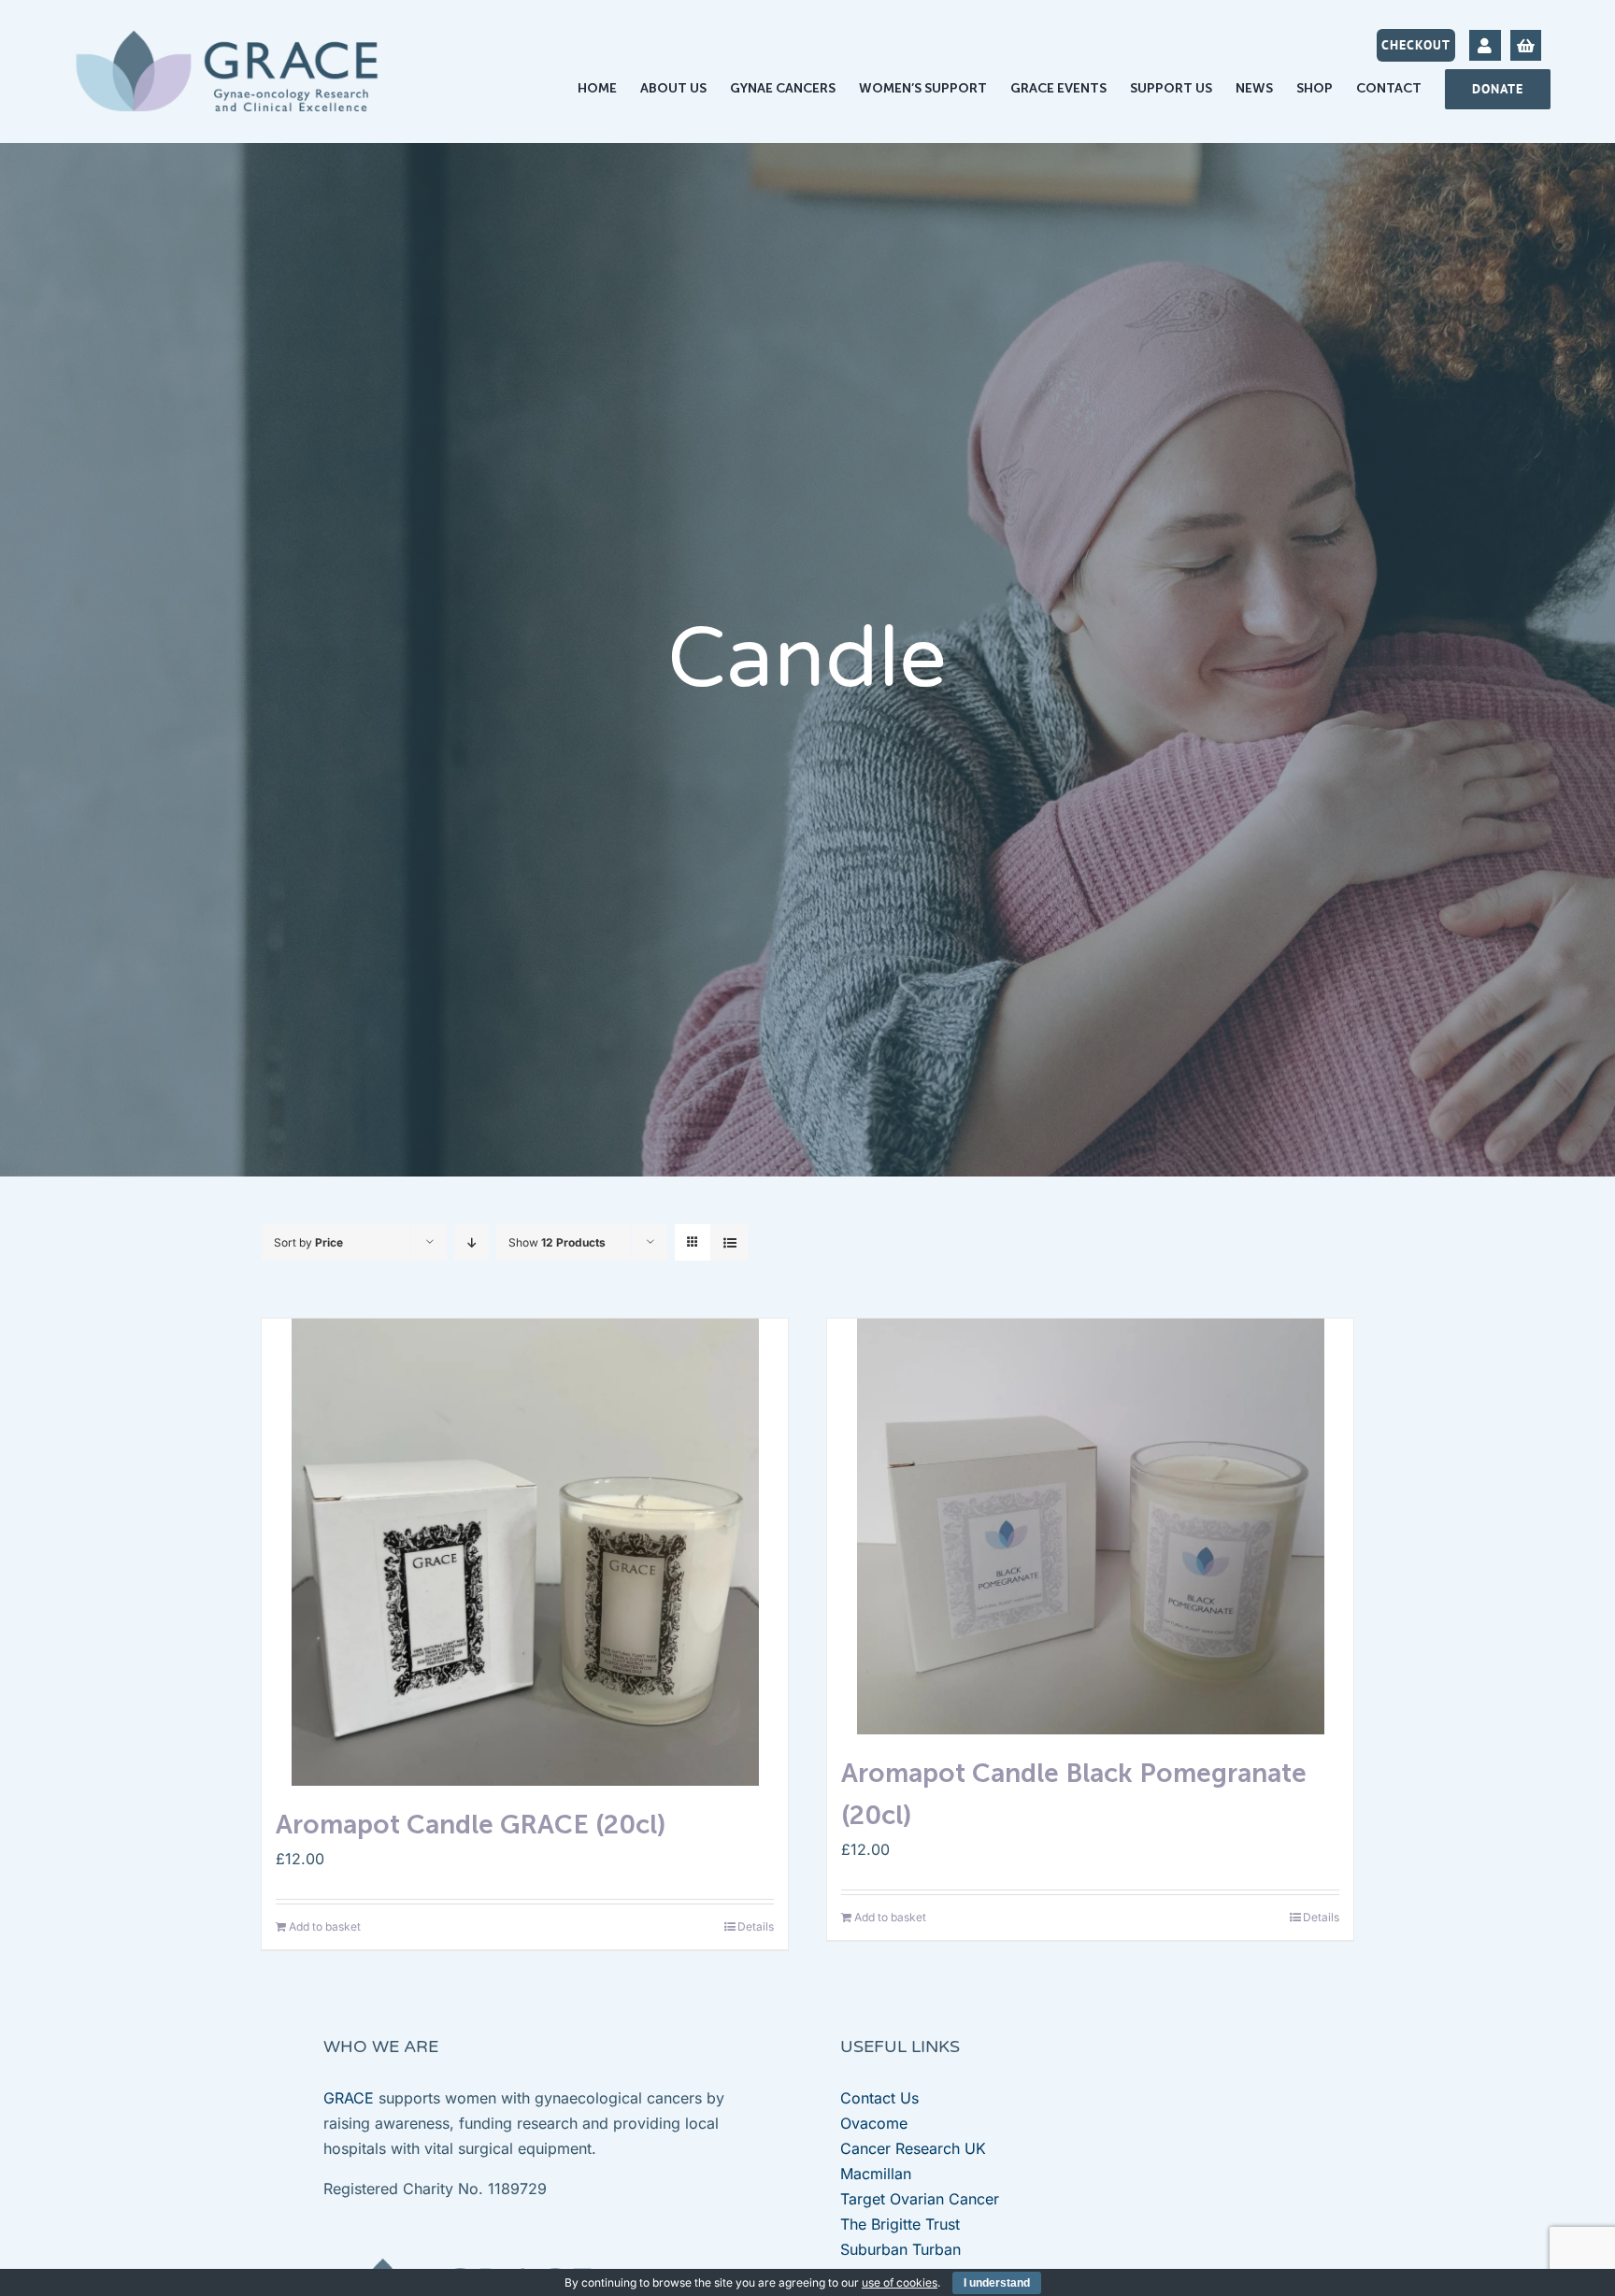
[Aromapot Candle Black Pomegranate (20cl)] (1090, 1526)
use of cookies (900, 2282)
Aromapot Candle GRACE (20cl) (471, 1825)
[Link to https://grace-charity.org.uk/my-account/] (1485, 45)
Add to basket (325, 1926)
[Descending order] (472, 1242)
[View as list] (729, 1242)
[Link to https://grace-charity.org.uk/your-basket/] (1526, 45)
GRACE (349, 2098)
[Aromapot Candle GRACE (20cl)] (525, 1552)
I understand (997, 2283)
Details (756, 1926)
